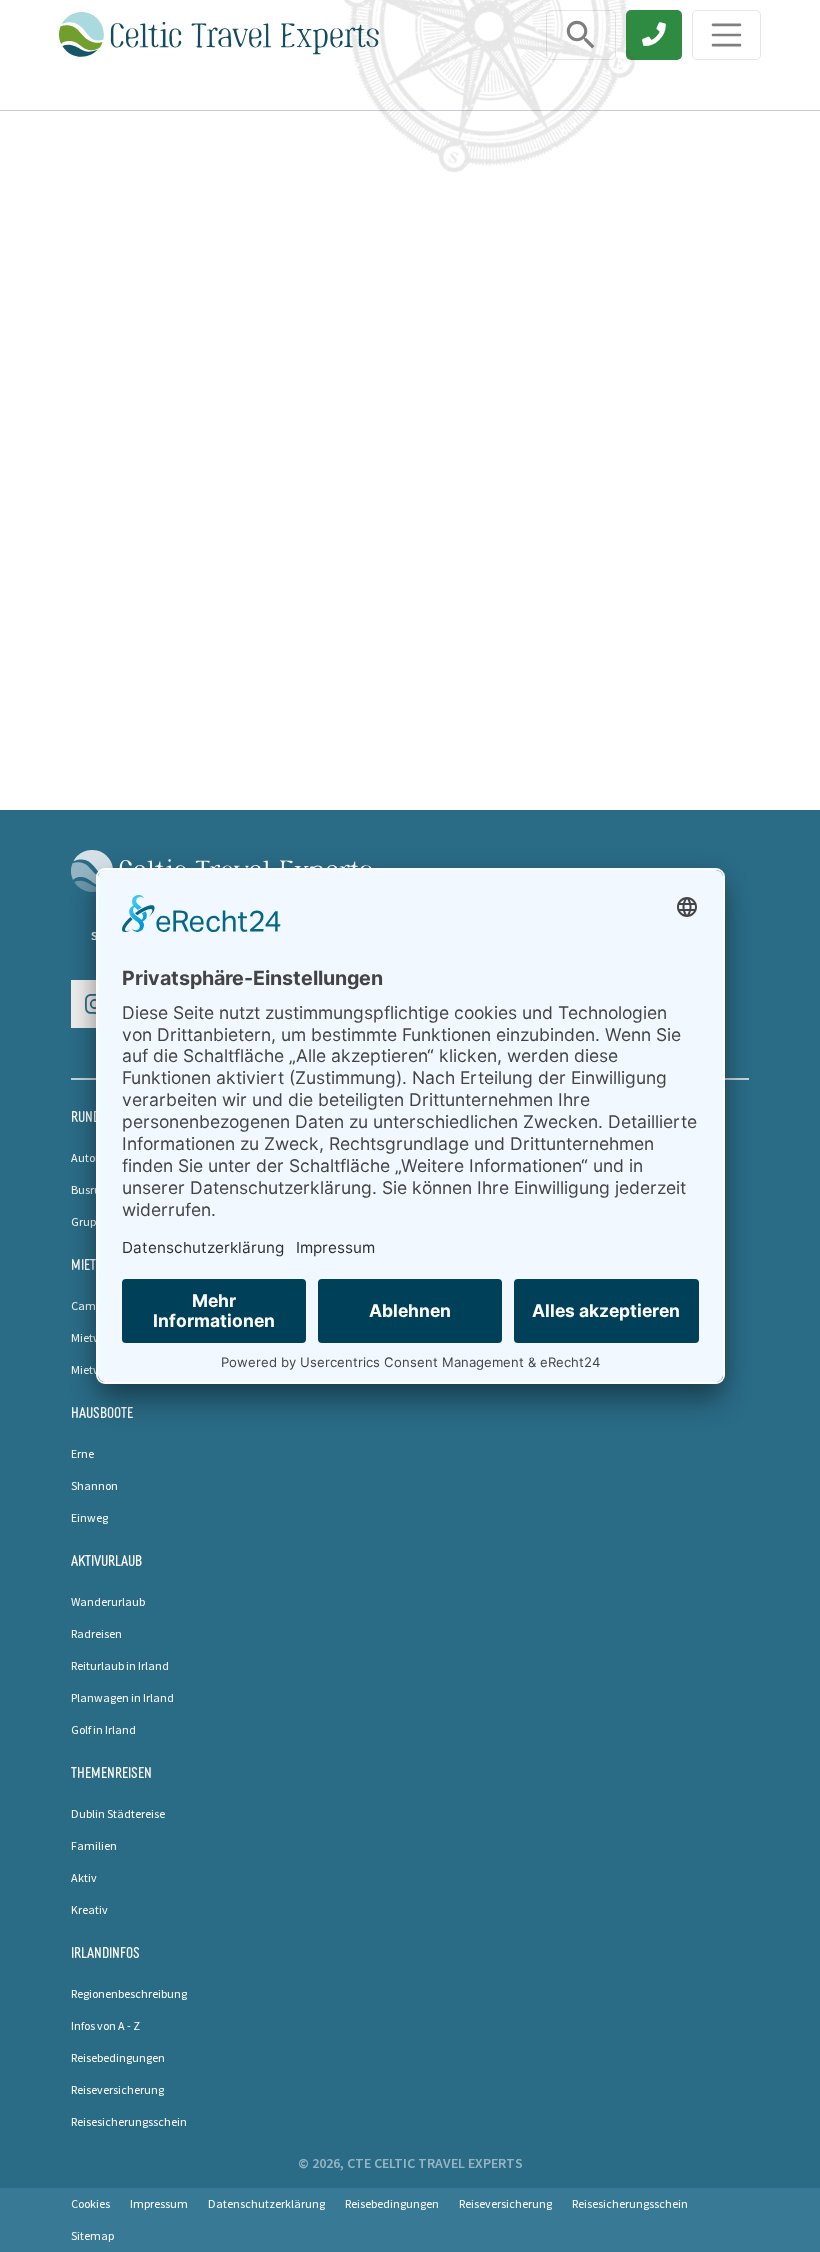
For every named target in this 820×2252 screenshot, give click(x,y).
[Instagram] (95, 1004)
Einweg (89, 1517)
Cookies (90, 2203)
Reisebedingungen (118, 2057)
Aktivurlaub (106, 1560)
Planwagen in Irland (122, 1697)
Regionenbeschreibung (129, 1993)
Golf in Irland (103, 1729)
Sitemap (92, 2235)
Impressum (159, 2203)
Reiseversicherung (117, 2089)
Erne (82, 1453)
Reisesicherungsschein (129, 2121)
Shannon (94, 1485)
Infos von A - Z (105, 2025)
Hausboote (102, 1412)
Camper (91, 1305)
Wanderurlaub (108, 1601)
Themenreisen (111, 1772)
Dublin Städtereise (118, 1813)
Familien (94, 1845)
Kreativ (89, 1909)
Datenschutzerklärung (266, 2203)
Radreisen (96, 1633)
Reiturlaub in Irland (120, 1665)
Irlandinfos (105, 1952)
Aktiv (84, 1877)
